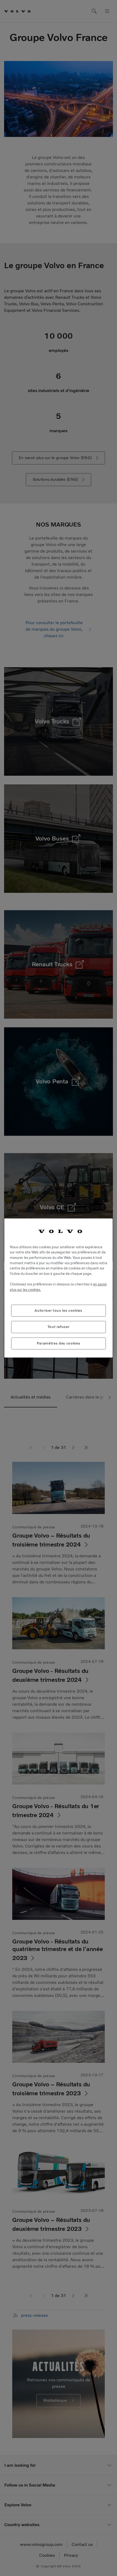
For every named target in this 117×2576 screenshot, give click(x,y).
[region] (59, 1288)
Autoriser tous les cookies (58, 1311)
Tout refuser (59, 1327)
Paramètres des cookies (59, 1343)
